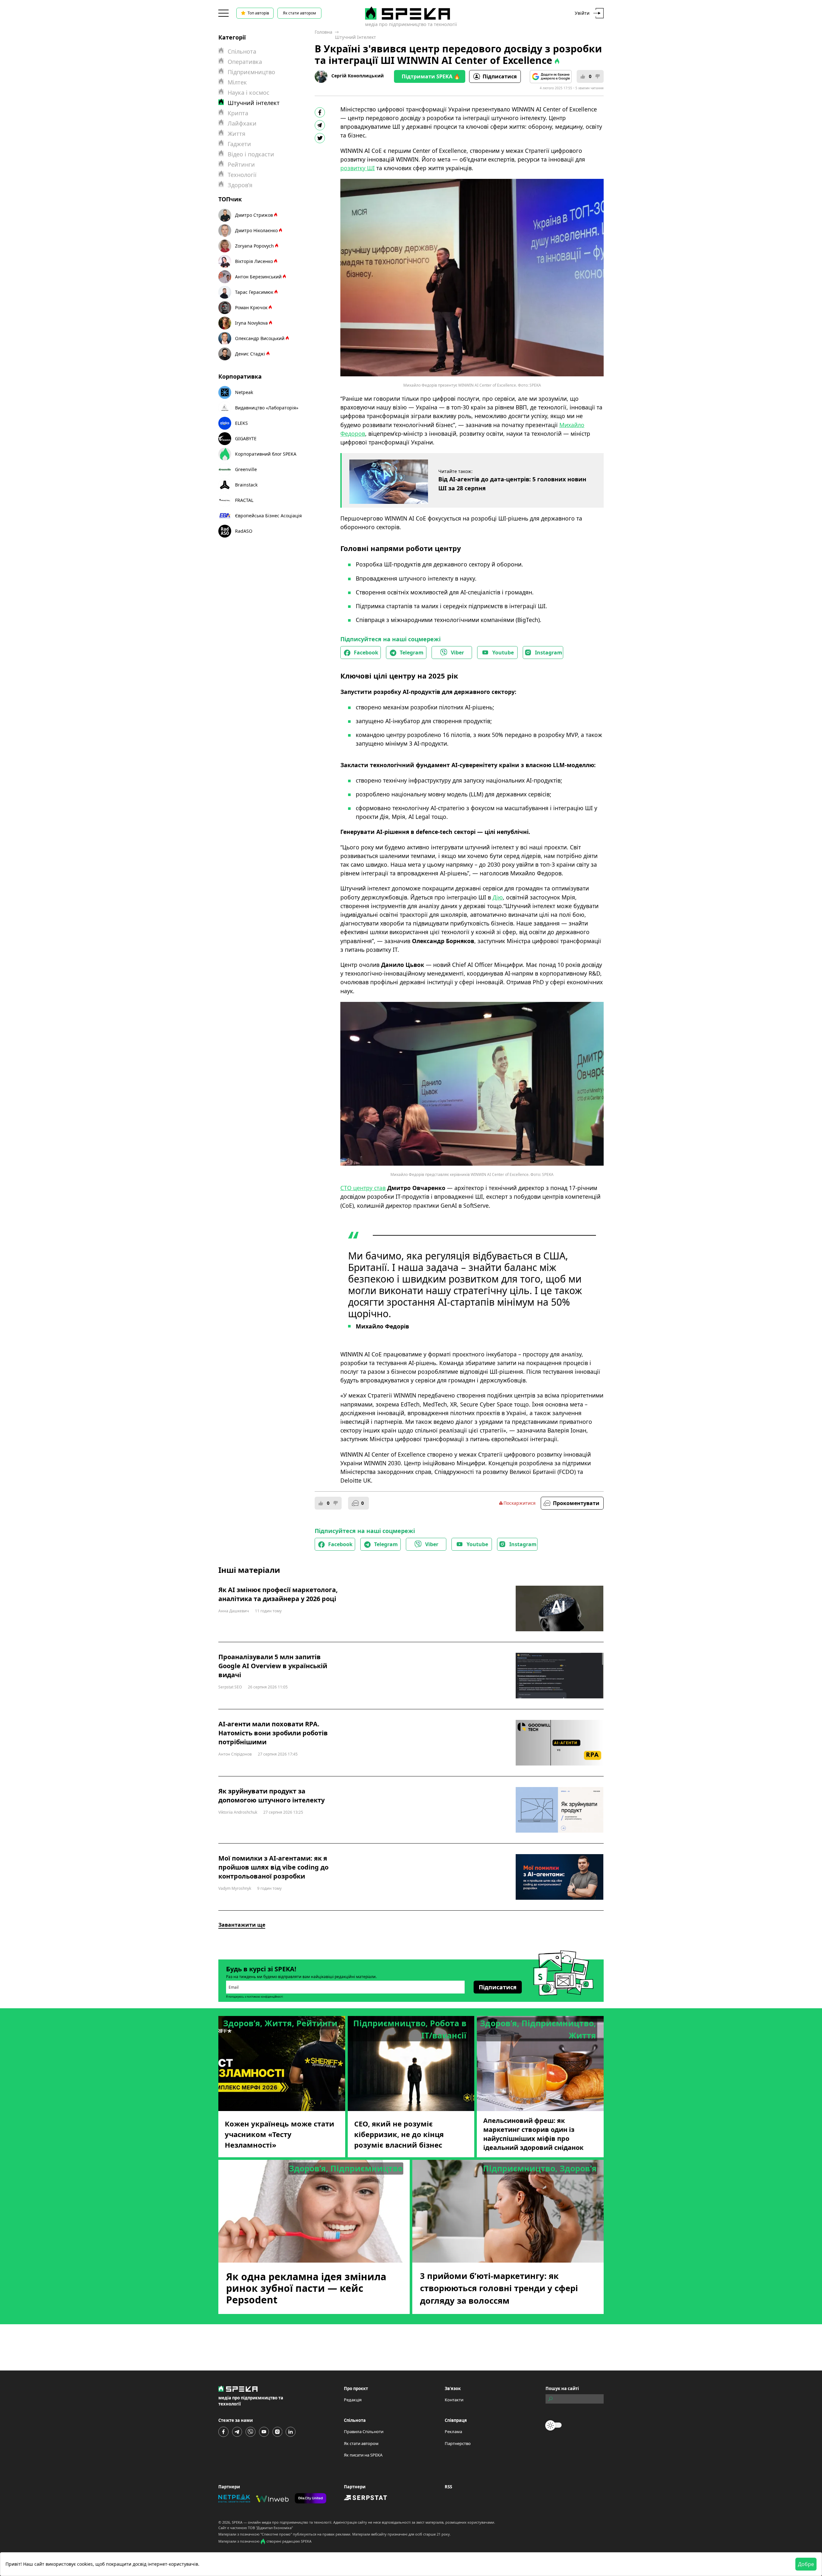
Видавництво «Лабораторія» (267, 408)
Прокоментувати (576, 1503)
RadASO (244, 531)
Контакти (454, 2400)
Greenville (246, 469)
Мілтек (237, 82)
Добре (806, 2564)
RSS (448, 2487)
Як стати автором (299, 13)
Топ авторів (258, 13)
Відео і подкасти (251, 154)
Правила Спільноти (364, 2431)
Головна (324, 32)
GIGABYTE (246, 438)
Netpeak (244, 392)
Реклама (453, 2431)
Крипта (238, 113)
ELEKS (241, 423)
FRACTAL (244, 500)
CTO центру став (363, 1188)
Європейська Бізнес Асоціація (268, 516)
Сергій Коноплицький (358, 76)
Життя (236, 134)
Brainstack (246, 485)
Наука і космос (249, 92)
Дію (498, 897)
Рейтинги (241, 164)
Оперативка (245, 62)
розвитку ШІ (358, 168)
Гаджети (239, 144)
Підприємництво (251, 72)
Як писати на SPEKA (363, 2455)
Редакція (353, 2400)
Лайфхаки (242, 123)
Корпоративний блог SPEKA (266, 454)
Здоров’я (240, 185)
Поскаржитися (520, 1503)
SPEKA (237, 2522)
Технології (242, 175)
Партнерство (458, 2443)
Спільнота (242, 51)
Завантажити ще (242, 1925)
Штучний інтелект (355, 37)
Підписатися (500, 76)
